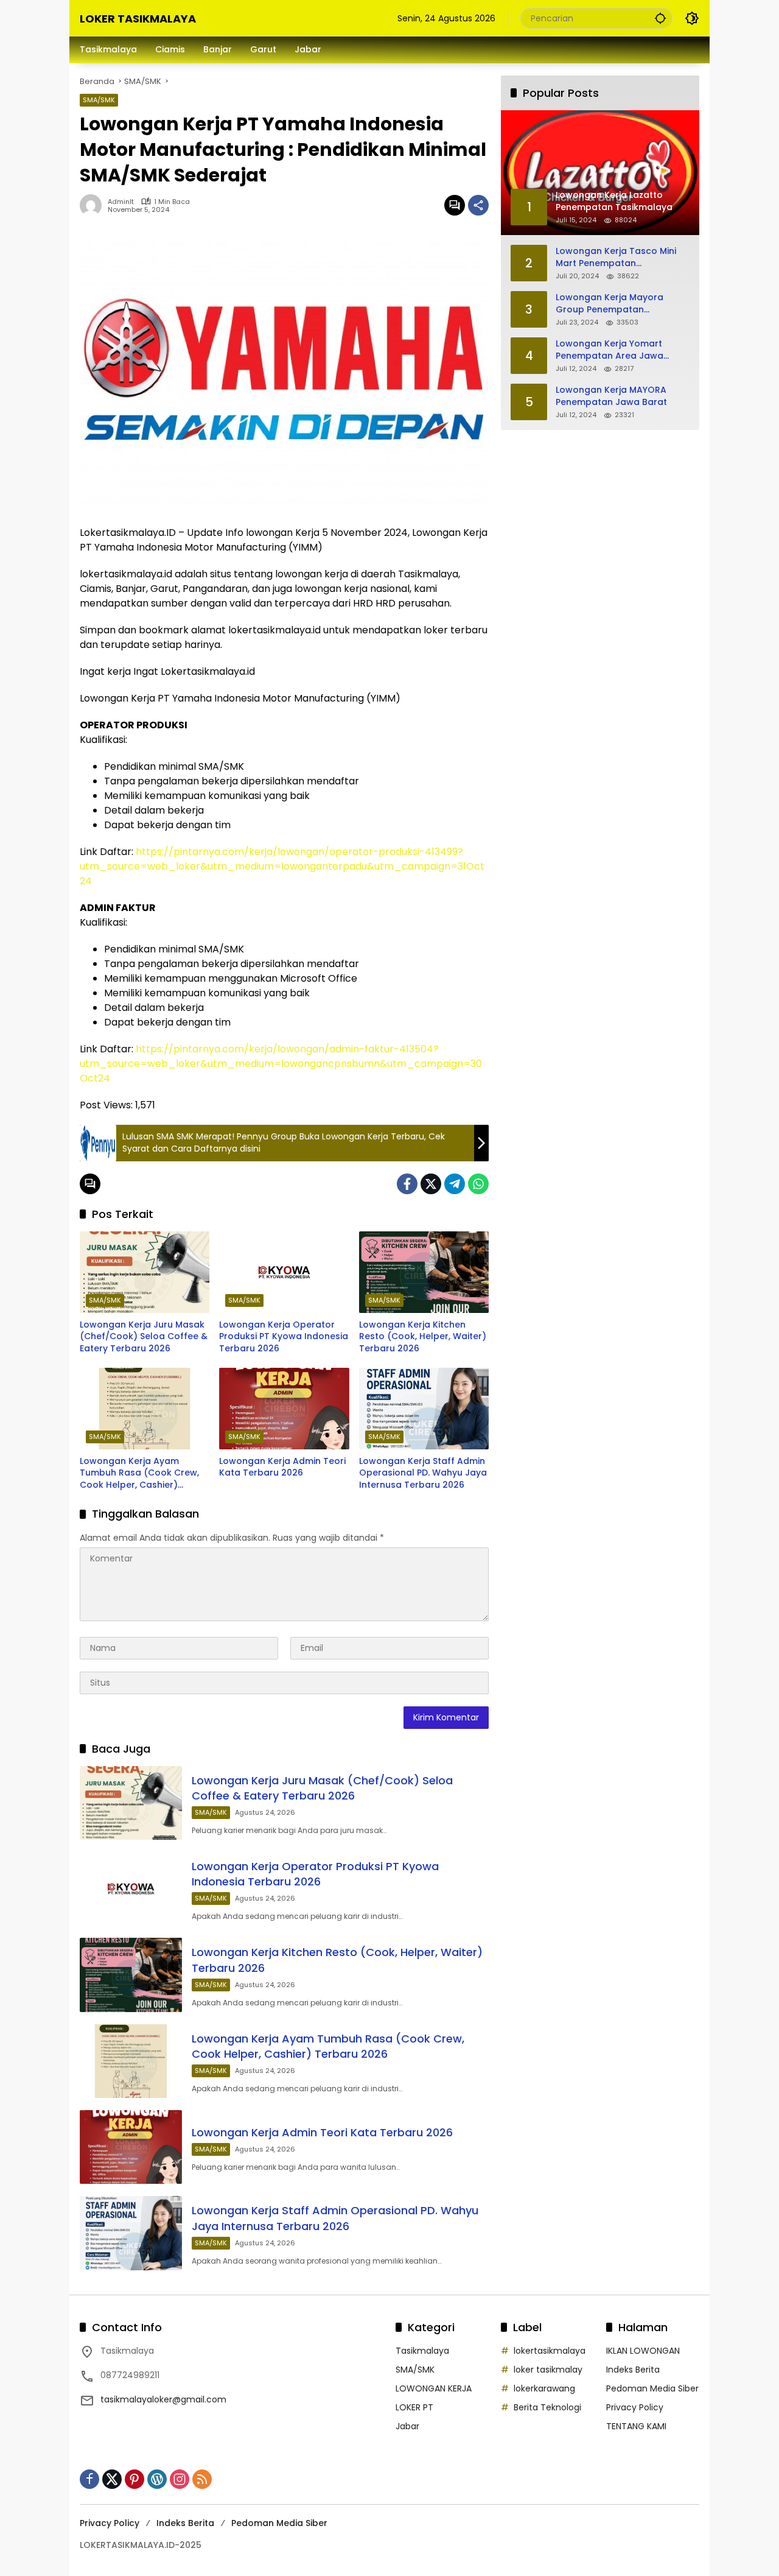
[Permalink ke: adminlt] (94, 205)
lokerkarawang (544, 2388)
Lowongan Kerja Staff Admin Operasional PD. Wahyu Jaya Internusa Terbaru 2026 (423, 1473)
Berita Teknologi (547, 2407)
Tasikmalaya (422, 2351)
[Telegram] (455, 1184)
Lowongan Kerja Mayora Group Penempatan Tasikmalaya (610, 304)
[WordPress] (157, 2479)
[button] (660, 18)
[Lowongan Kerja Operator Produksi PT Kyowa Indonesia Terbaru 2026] (284, 1272)
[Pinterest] (134, 2479)
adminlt (121, 202)
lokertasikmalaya (550, 2351)
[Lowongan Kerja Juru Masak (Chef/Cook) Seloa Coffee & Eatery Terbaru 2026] (145, 1272)
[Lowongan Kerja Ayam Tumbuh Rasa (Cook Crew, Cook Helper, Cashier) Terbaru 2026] (145, 1409)
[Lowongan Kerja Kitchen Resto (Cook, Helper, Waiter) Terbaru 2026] (424, 1272)
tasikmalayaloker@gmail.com (163, 2399)
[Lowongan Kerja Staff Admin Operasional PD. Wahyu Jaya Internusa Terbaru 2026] (424, 1409)
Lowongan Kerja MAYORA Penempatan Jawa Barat (611, 396)
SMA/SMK (99, 100)
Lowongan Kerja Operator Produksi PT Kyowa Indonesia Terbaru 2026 (284, 1337)
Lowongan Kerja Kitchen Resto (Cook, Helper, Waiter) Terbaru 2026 (423, 1337)
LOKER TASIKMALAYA (138, 19)
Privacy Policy (635, 2407)
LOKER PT (414, 2407)
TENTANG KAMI (636, 2426)
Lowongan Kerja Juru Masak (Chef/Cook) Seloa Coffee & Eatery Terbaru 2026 (144, 1337)
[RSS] (202, 2479)
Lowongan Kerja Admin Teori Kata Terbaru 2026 (282, 1467)
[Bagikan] (478, 205)
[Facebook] (407, 1184)
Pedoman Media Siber (652, 2388)
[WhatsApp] (478, 1184)
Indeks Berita (633, 2370)
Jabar (407, 2426)
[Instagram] (180, 2479)
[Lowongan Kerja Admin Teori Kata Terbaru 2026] (284, 1409)
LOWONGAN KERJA (434, 2388)
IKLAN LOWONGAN (643, 2351)
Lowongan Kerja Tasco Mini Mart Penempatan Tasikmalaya (616, 257)
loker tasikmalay (548, 2370)
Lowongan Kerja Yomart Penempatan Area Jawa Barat (610, 350)
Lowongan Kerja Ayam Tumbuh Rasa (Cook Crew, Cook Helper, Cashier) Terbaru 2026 (139, 1473)
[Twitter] (431, 1184)
